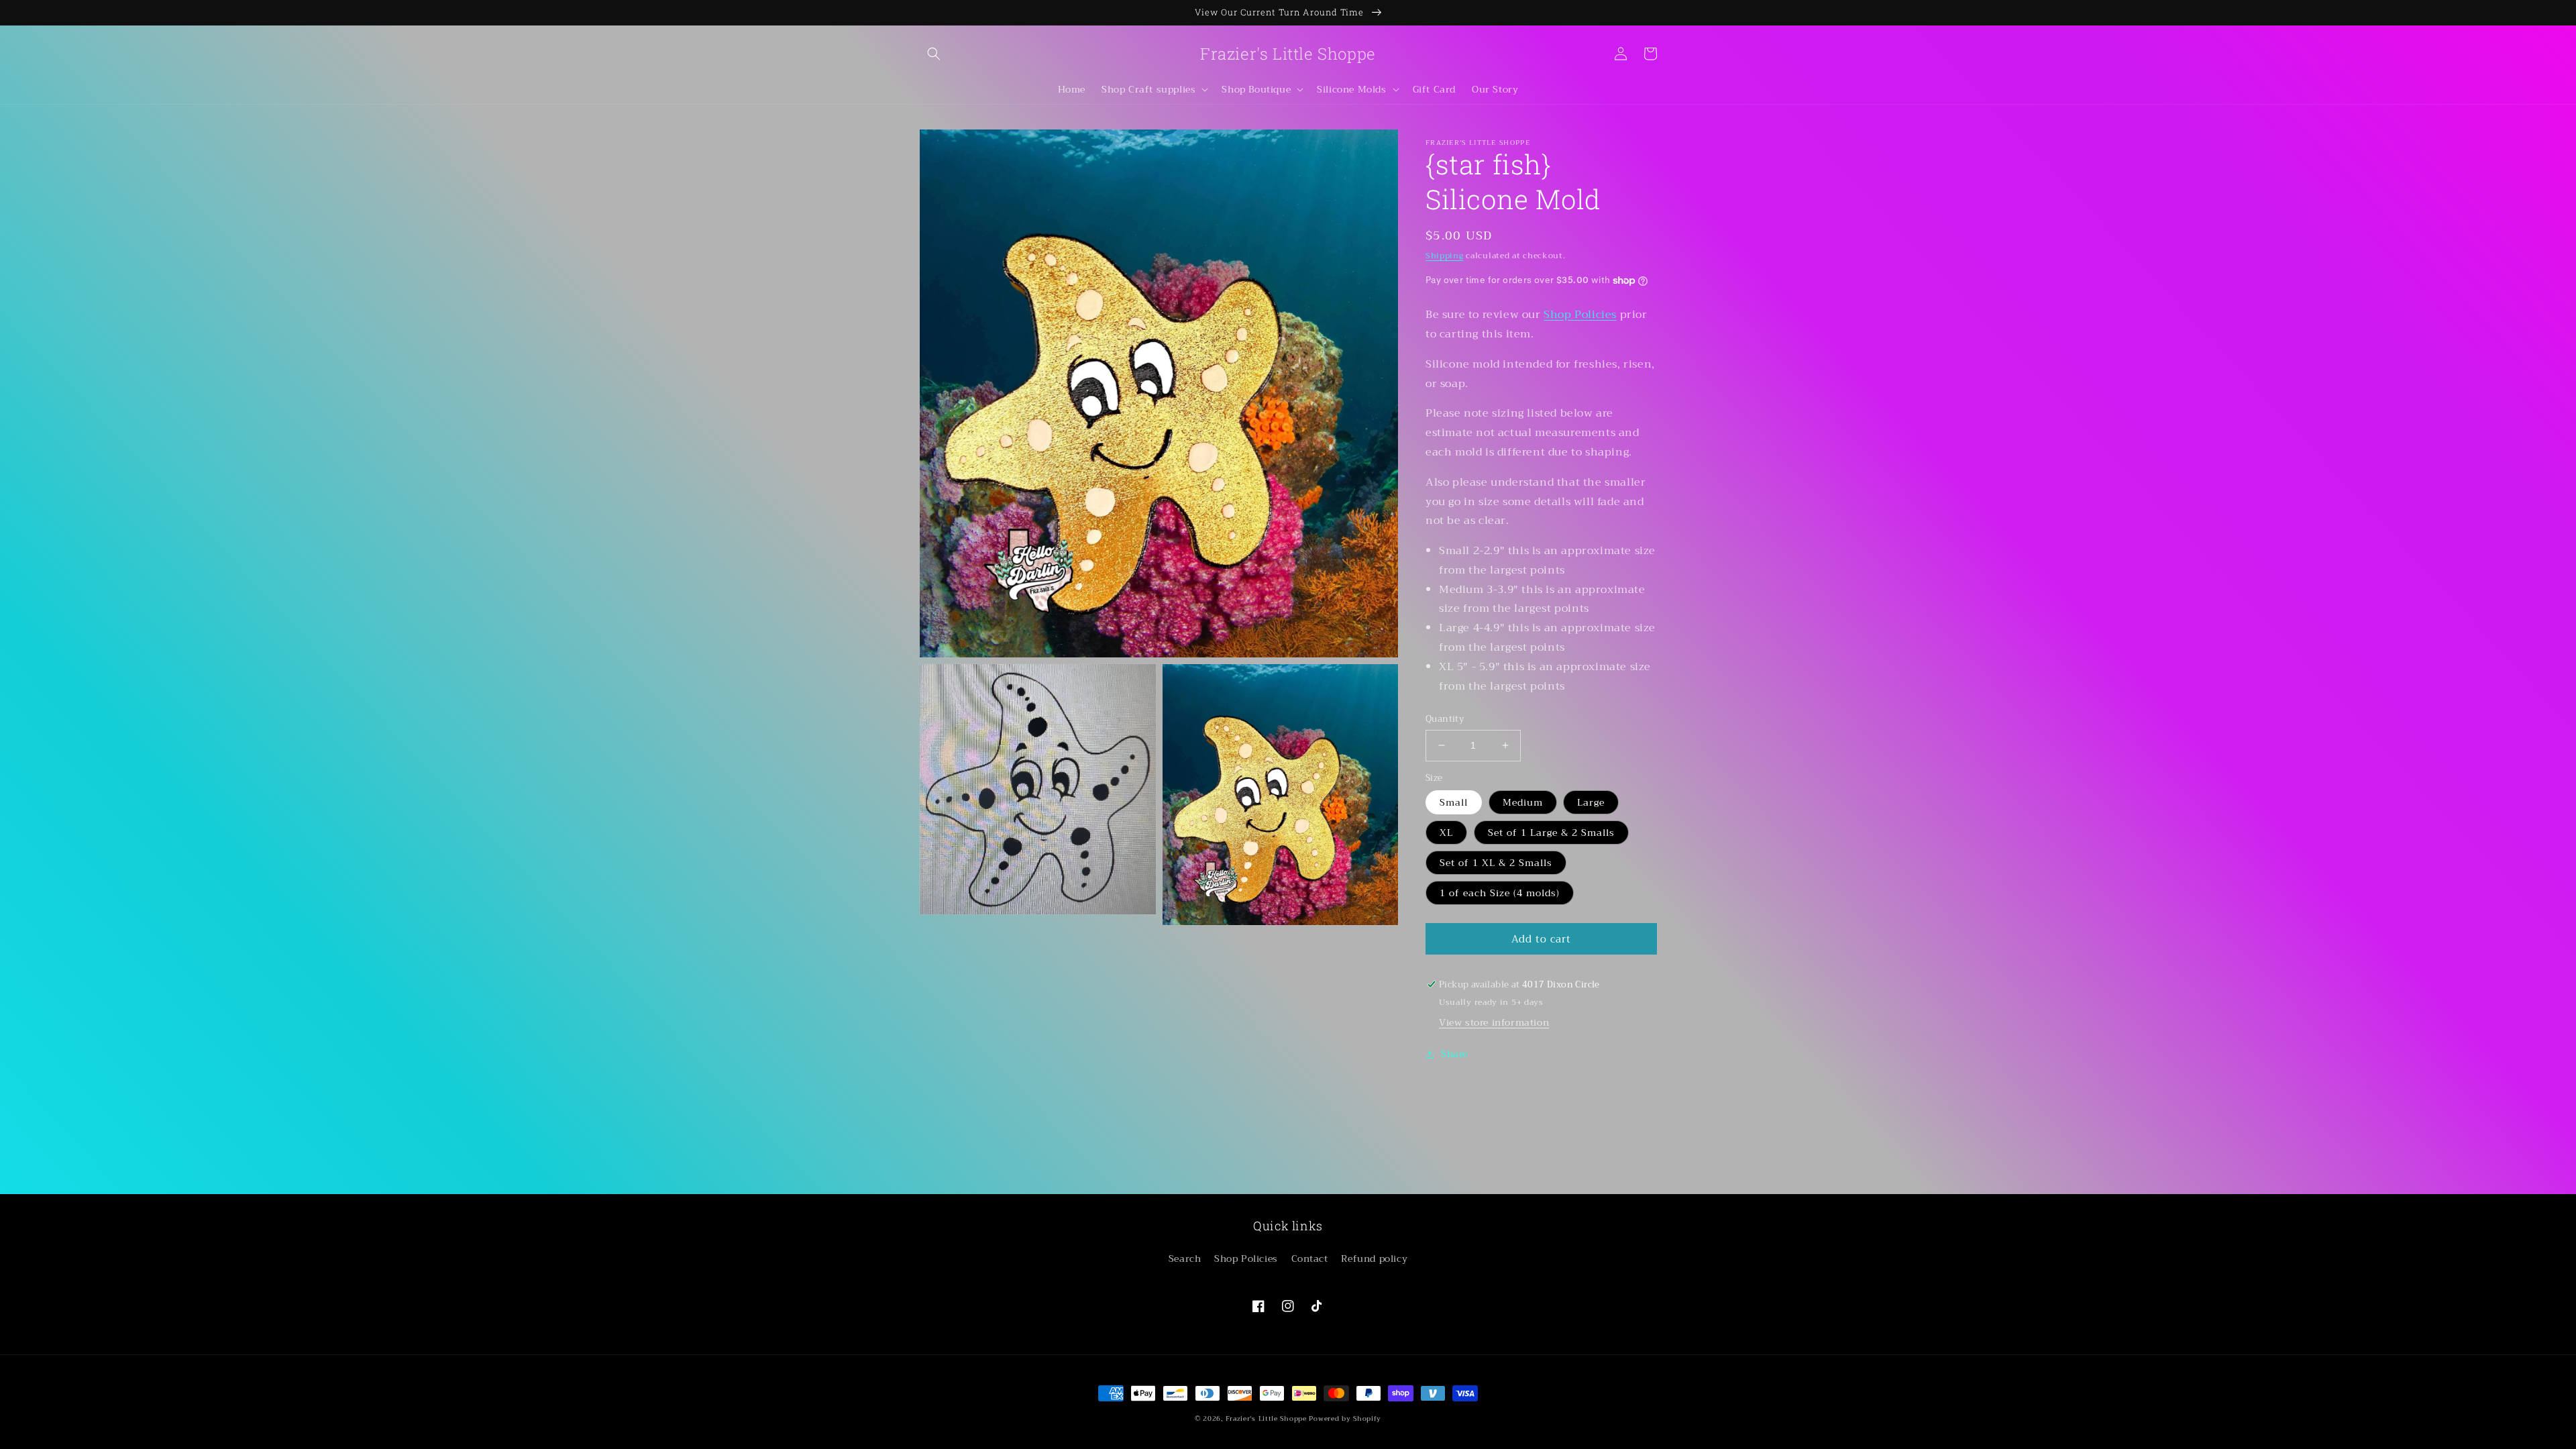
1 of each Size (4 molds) (1500, 893)
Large (1591, 802)
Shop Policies (1580, 315)
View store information (1494, 1022)
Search (1185, 1258)
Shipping (1445, 256)
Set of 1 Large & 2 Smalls (1551, 833)
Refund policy (1374, 1258)
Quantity (1445, 719)
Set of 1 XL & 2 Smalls (1496, 863)
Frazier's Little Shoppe (1266, 1418)
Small (1454, 802)
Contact (1310, 1258)
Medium (1523, 802)
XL (1446, 833)
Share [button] (1454, 1054)
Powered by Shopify (1345, 1418)
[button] (934, 54)
